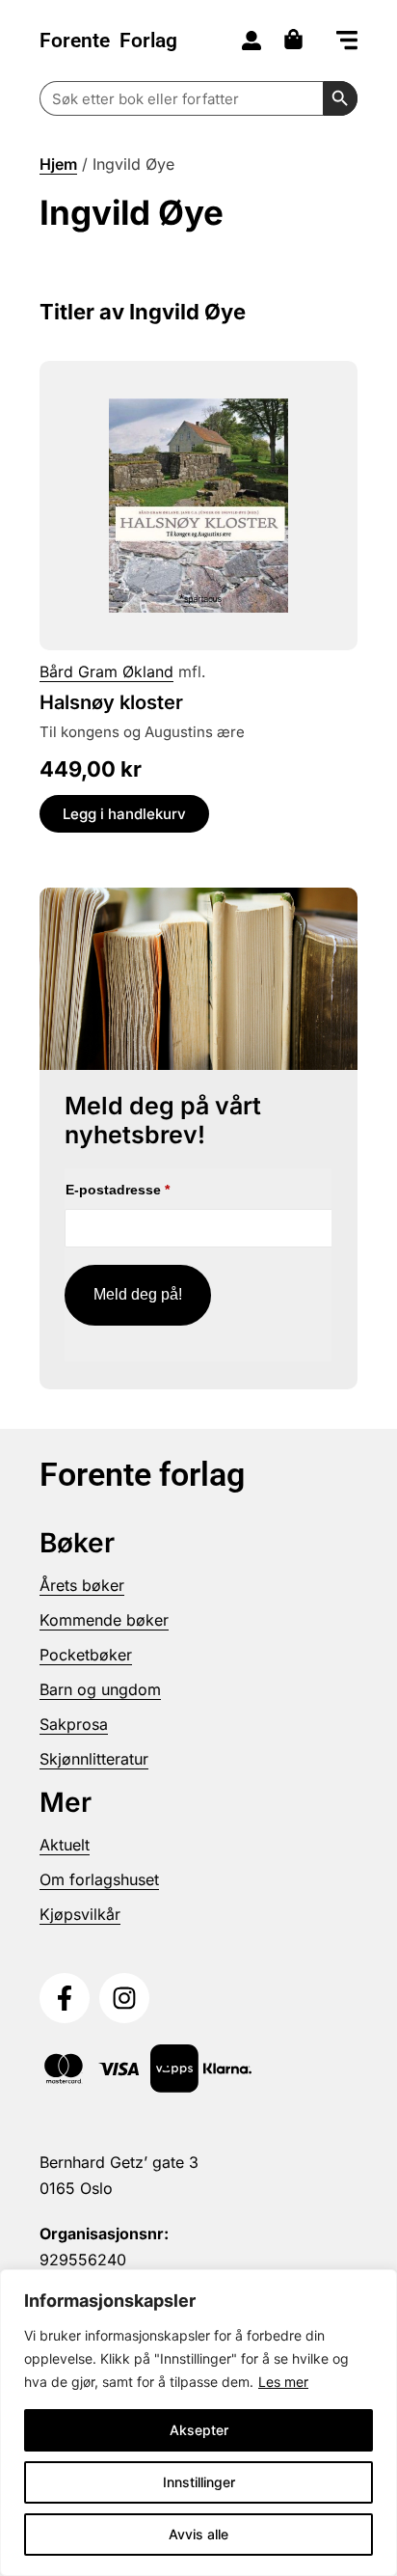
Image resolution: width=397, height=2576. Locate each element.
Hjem (58, 164)
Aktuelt (65, 1845)
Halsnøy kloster (111, 702)
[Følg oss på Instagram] (124, 1998)
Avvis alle (198, 2534)
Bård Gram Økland (106, 671)
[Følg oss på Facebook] (65, 1998)
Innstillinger (199, 2482)
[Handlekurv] (298, 39)
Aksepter (199, 2430)
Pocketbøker (86, 1655)
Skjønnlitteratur (94, 1759)
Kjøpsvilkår (80, 1914)
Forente (108, 41)
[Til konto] (251, 41)
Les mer (283, 2382)
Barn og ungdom (100, 1689)
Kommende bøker (104, 1620)
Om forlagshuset (99, 1879)
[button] (347, 42)
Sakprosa (74, 1724)
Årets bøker (82, 1585)
